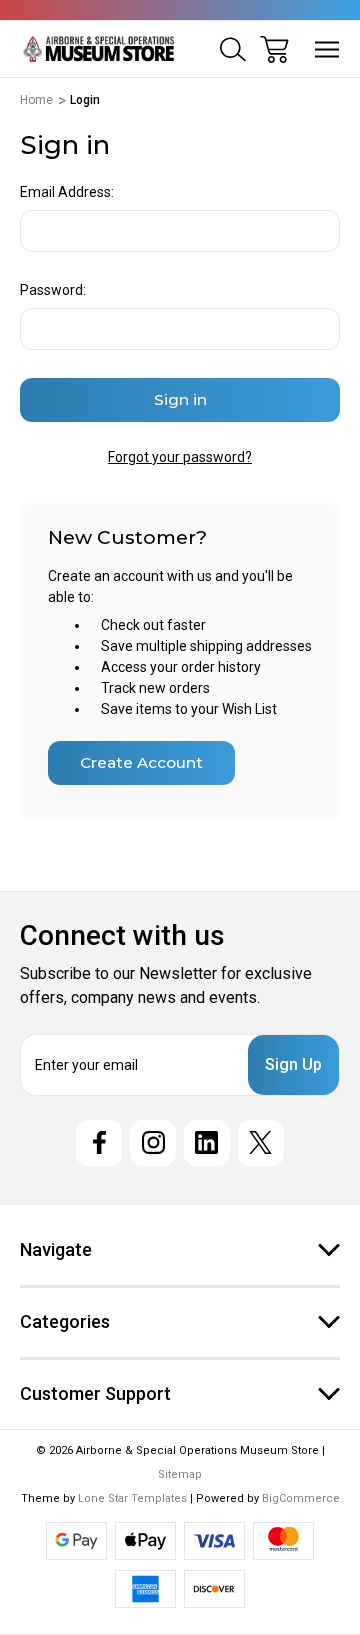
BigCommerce (301, 1498)
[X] (261, 1143)
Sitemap (180, 1474)
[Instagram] (153, 1143)
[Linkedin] (207, 1143)
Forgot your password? (180, 457)
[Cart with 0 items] (274, 49)
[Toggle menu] (327, 49)
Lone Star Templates (132, 1498)
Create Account (141, 762)
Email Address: (67, 192)
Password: (53, 290)
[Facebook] (99, 1143)
